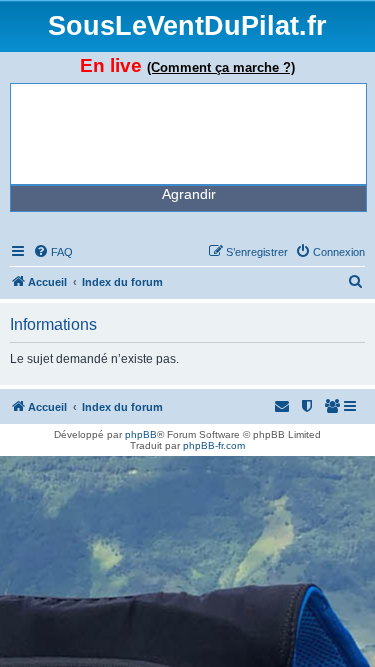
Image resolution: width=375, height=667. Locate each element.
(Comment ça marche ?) (221, 67)
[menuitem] (53, 252)
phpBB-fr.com (214, 445)
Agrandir (189, 194)
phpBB (141, 434)
